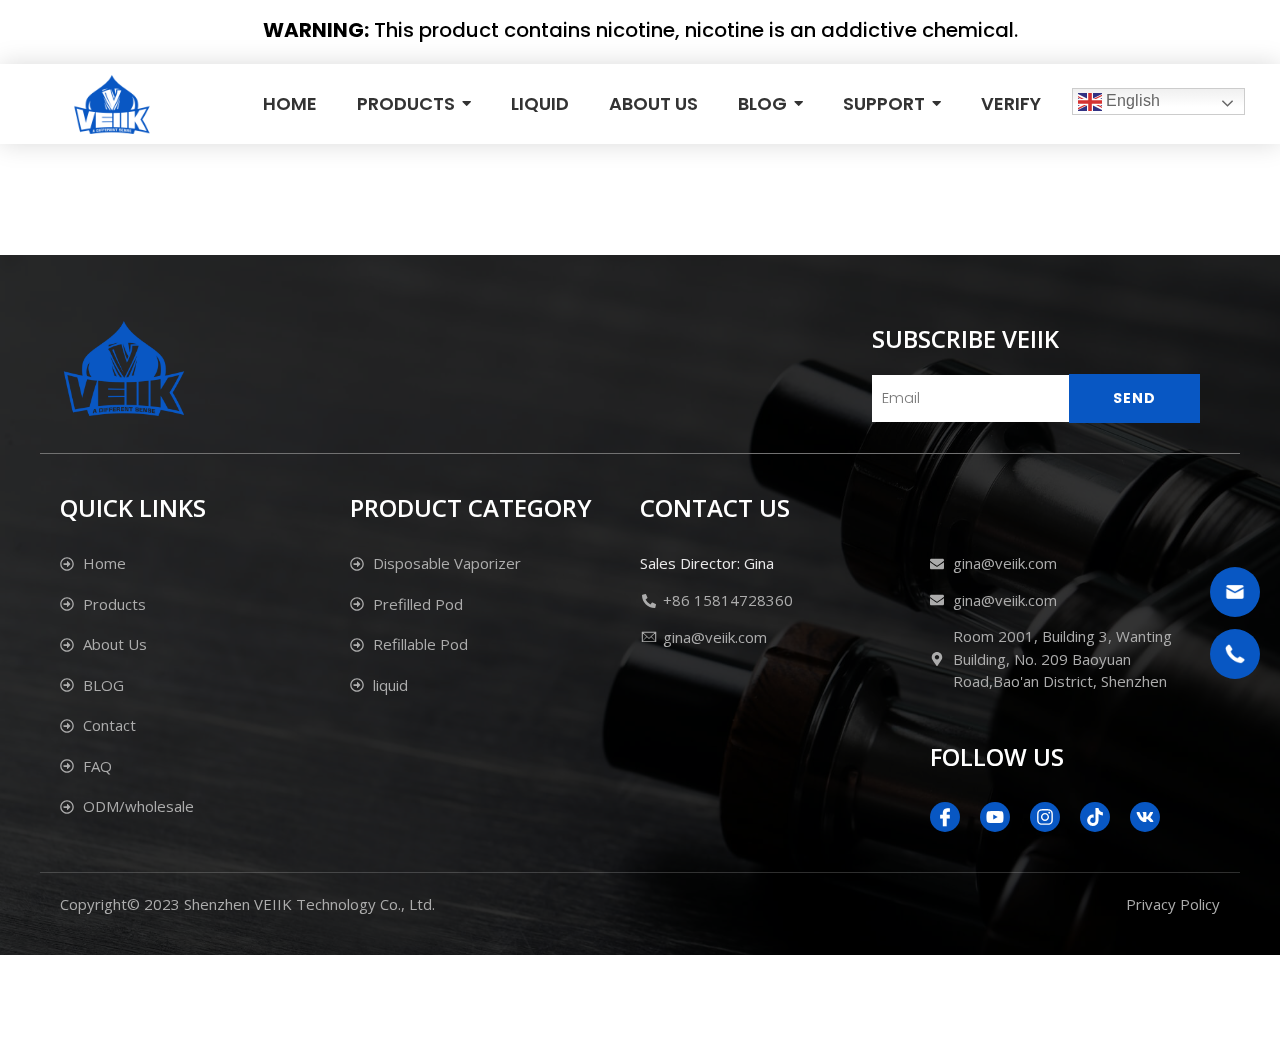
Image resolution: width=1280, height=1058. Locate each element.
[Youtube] (995, 817)
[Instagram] (1045, 817)
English (1131, 100)
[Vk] (1145, 817)
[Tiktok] (1095, 817)
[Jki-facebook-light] (945, 817)
